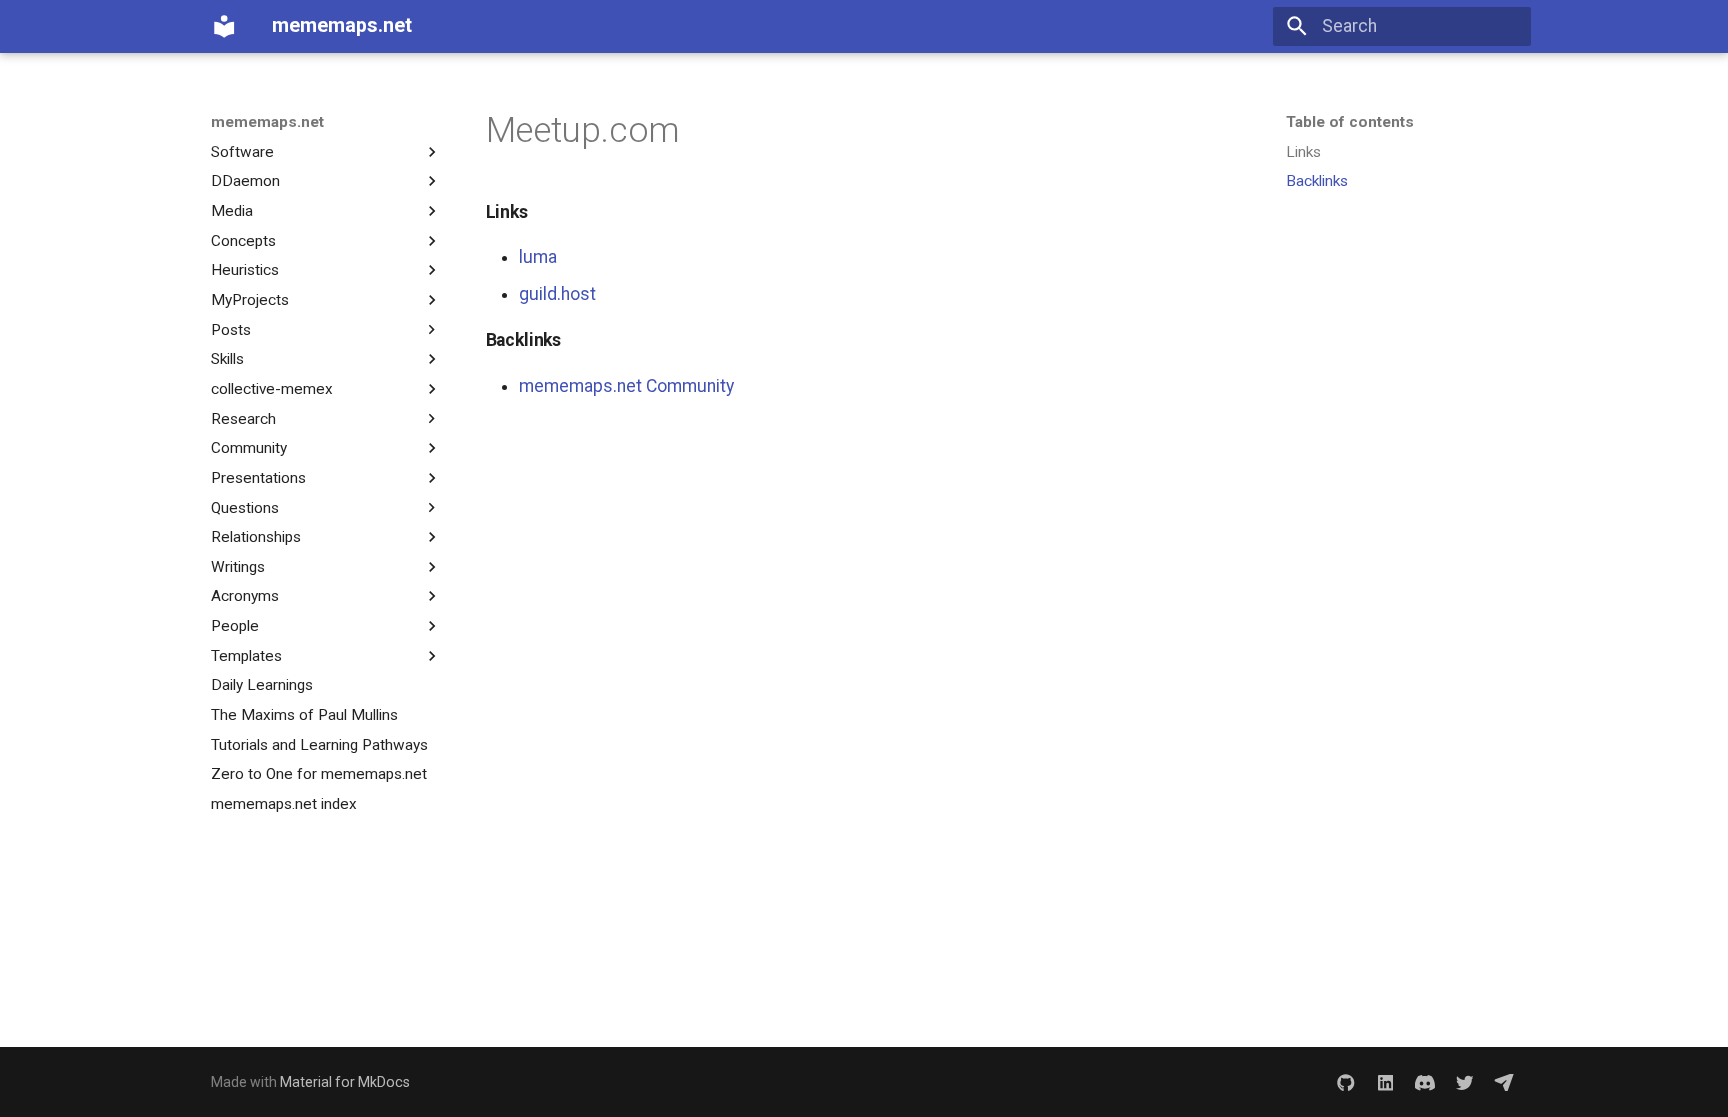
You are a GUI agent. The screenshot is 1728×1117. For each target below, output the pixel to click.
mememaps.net (267, 122)
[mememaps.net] (224, 26)
